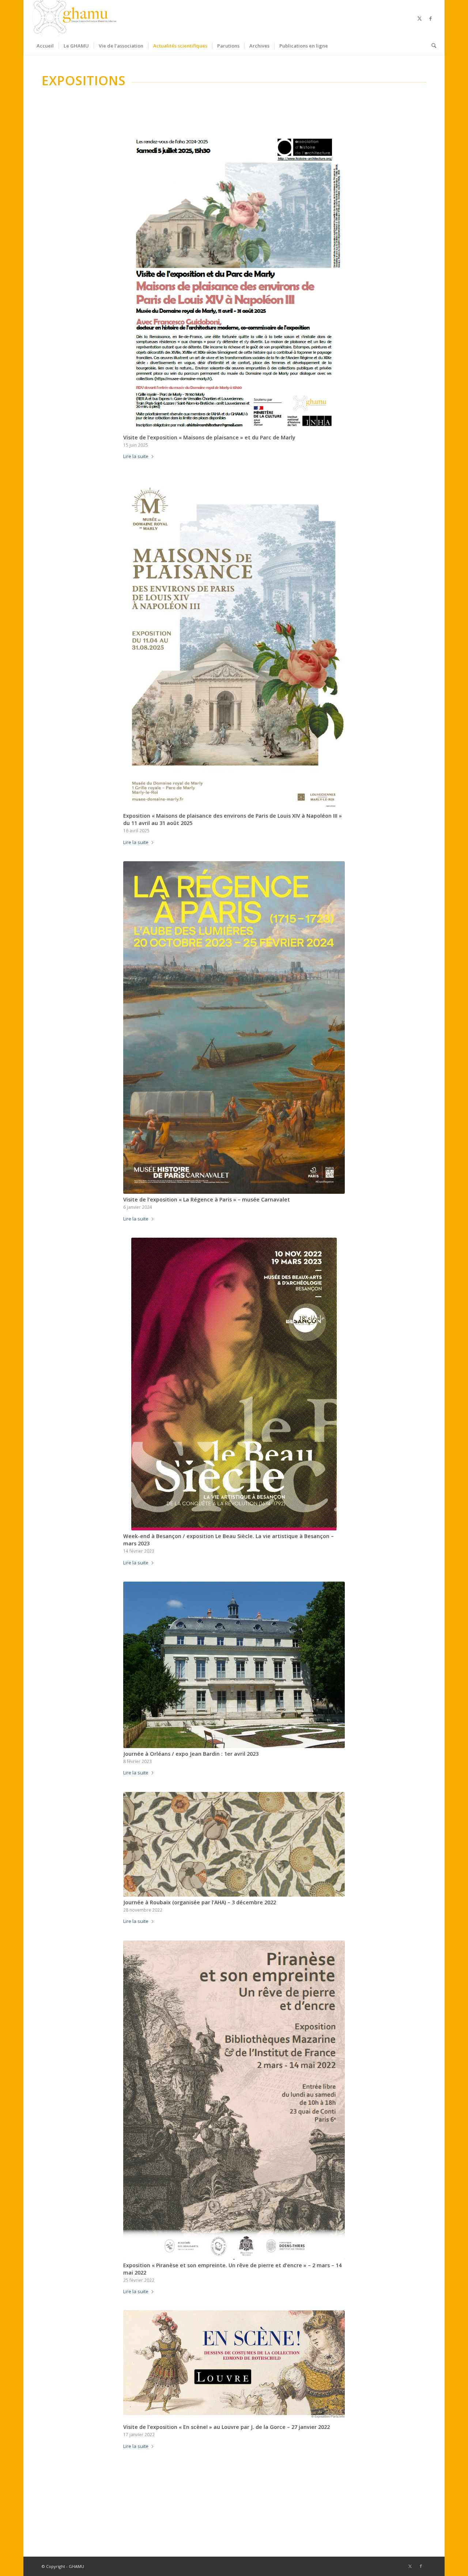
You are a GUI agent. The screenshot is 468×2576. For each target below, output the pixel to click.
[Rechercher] (431, 46)
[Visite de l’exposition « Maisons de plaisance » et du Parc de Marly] (234, 279)
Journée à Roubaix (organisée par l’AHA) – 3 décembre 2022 (200, 1902)
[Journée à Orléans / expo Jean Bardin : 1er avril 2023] (234, 1665)
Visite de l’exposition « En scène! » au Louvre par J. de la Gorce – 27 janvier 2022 (227, 2427)
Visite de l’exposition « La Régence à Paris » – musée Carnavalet (207, 1199)
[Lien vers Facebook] (431, 18)
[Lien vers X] (420, 18)
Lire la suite (136, 456)
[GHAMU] (75, 18)
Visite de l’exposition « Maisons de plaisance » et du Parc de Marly (209, 437)
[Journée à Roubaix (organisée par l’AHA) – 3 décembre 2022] (234, 1844)
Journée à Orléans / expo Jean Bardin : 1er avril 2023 (191, 1754)
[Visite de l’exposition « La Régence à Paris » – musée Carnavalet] (234, 1028)
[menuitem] (45, 46)
